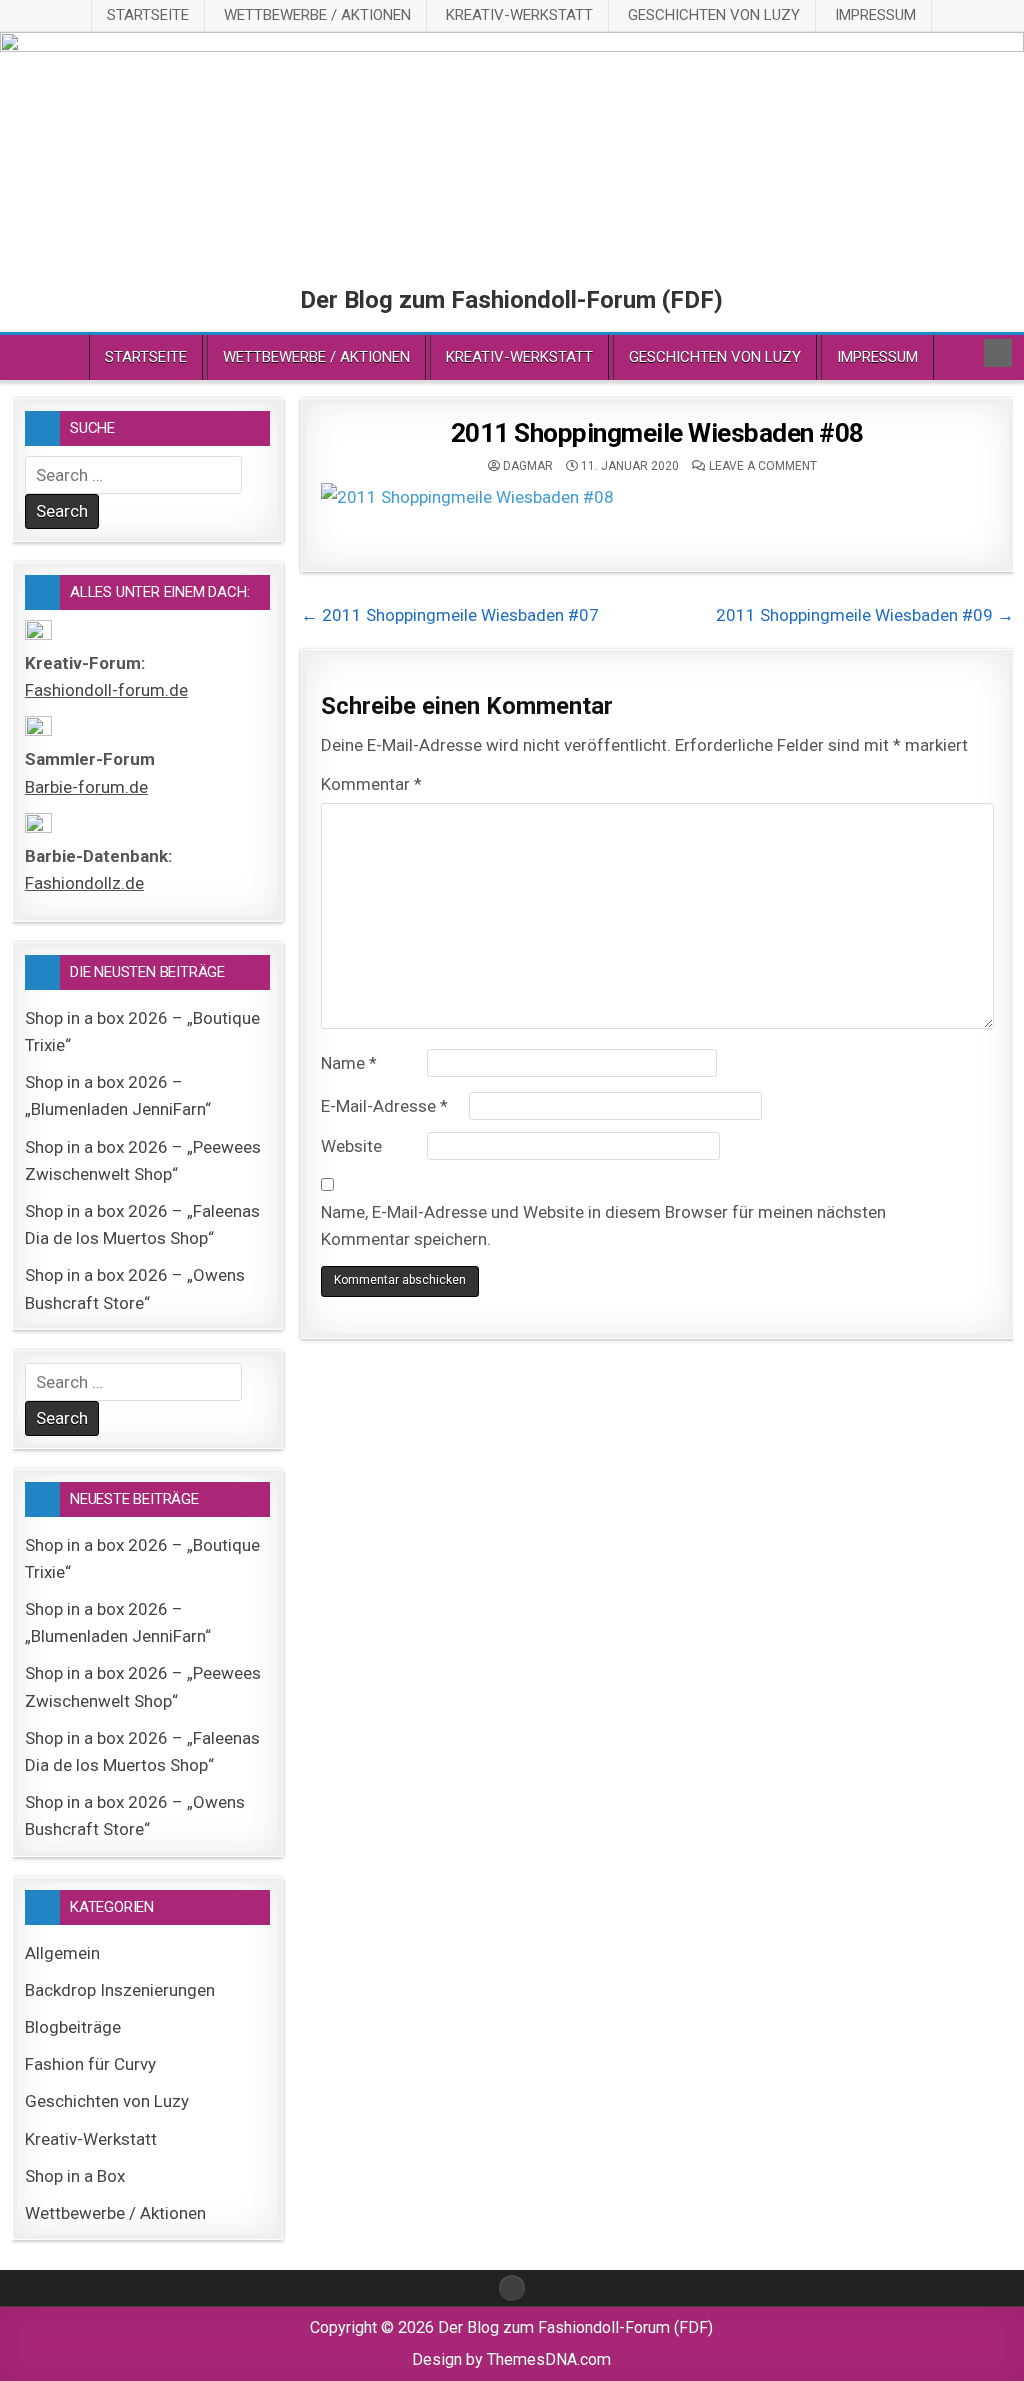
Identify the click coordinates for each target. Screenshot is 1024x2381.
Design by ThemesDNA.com (511, 2359)
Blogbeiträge (73, 2027)
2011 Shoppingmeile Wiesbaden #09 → (865, 615)
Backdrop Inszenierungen (120, 1990)
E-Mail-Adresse (384, 1106)
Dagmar (528, 466)
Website (351, 1146)
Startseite (148, 15)
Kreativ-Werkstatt (519, 15)
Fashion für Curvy (90, 2064)
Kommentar (371, 784)
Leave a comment (763, 466)
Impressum (875, 15)
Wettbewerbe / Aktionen (317, 15)
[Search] (998, 353)
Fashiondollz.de (84, 883)
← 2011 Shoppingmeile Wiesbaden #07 (450, 615)
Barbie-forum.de (86, 787)
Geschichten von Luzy (714, 15)
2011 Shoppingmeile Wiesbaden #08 (657, 433)
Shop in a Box (75, 2176)
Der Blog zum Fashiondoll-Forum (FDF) (511, 300)
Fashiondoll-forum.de (106, 690)
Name (349, 1063)
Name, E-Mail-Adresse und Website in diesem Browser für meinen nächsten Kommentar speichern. (603, 1225)
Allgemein (62, 1953)
